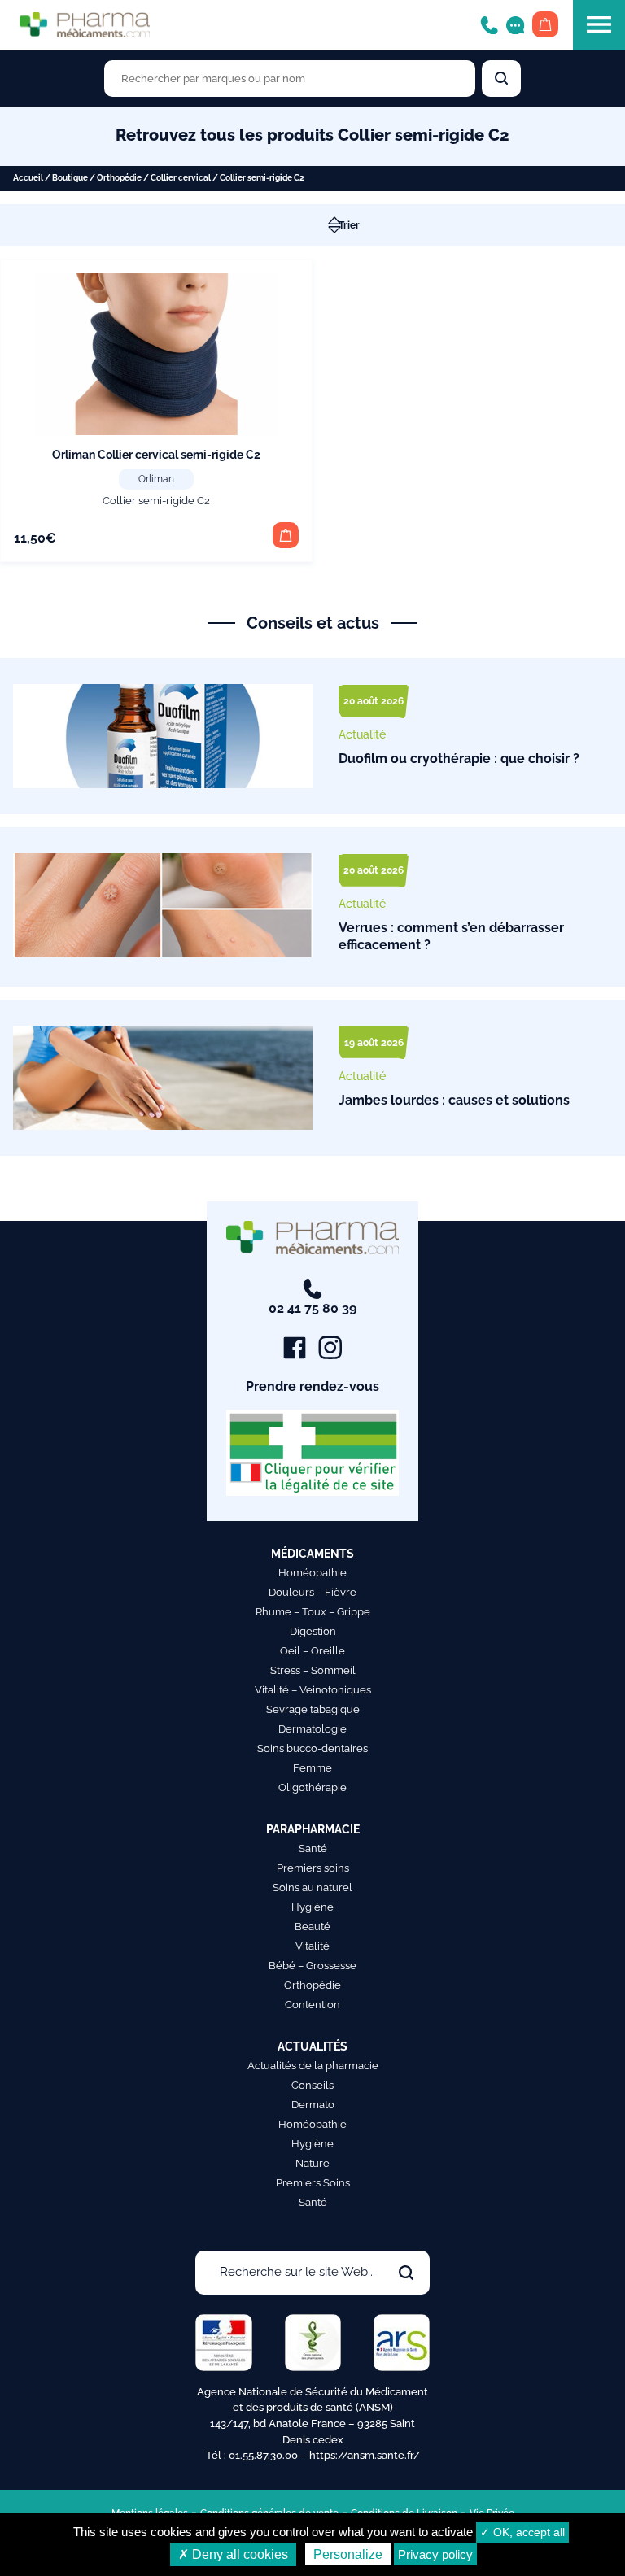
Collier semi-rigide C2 (156, 501)
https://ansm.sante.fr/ (365, 2455)
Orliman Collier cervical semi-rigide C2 (156, 455)
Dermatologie (312, 1729)
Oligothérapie (312, 1787)
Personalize (348, 2554)
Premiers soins (313, 1868)
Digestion (313, 1631)
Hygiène (312, 1907)
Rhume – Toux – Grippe (313, 1612)
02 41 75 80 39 (312, 1308)
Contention (312, 2005)
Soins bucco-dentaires (312, 1748)
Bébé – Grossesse (312, 1966)
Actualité (362, 734)
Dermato (313, 2105)
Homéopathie (312, 1573)
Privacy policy (435, 2554)
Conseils (312, 2085)
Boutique (70, 178)
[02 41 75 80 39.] (489, 24)
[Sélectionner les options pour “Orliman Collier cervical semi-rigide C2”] (286, 535)
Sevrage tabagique (313, 1709)
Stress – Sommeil (313, 1670)
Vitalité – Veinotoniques (313, 1690)
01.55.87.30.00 (263, 2455)
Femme (312, 1768)
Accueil (28, 178)
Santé (313, 1848)
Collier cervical (181, 178)
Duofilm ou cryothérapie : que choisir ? (459, 758)
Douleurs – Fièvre (312, 1592)
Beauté (312, 1927)
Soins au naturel (312, 1887)
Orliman (156, 479)
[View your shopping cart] (545, 24)
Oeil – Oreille (312, 1651)
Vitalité (312, 1946)
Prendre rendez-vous (312, 1386)
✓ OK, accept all (522, 2532)
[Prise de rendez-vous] (515, 24)
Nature (312, 2163)
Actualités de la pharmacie (313, 2066)
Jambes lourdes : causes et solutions (454, 1100)
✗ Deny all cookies (233, 2554)
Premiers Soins (313, 2183)
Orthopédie (119, 178)
